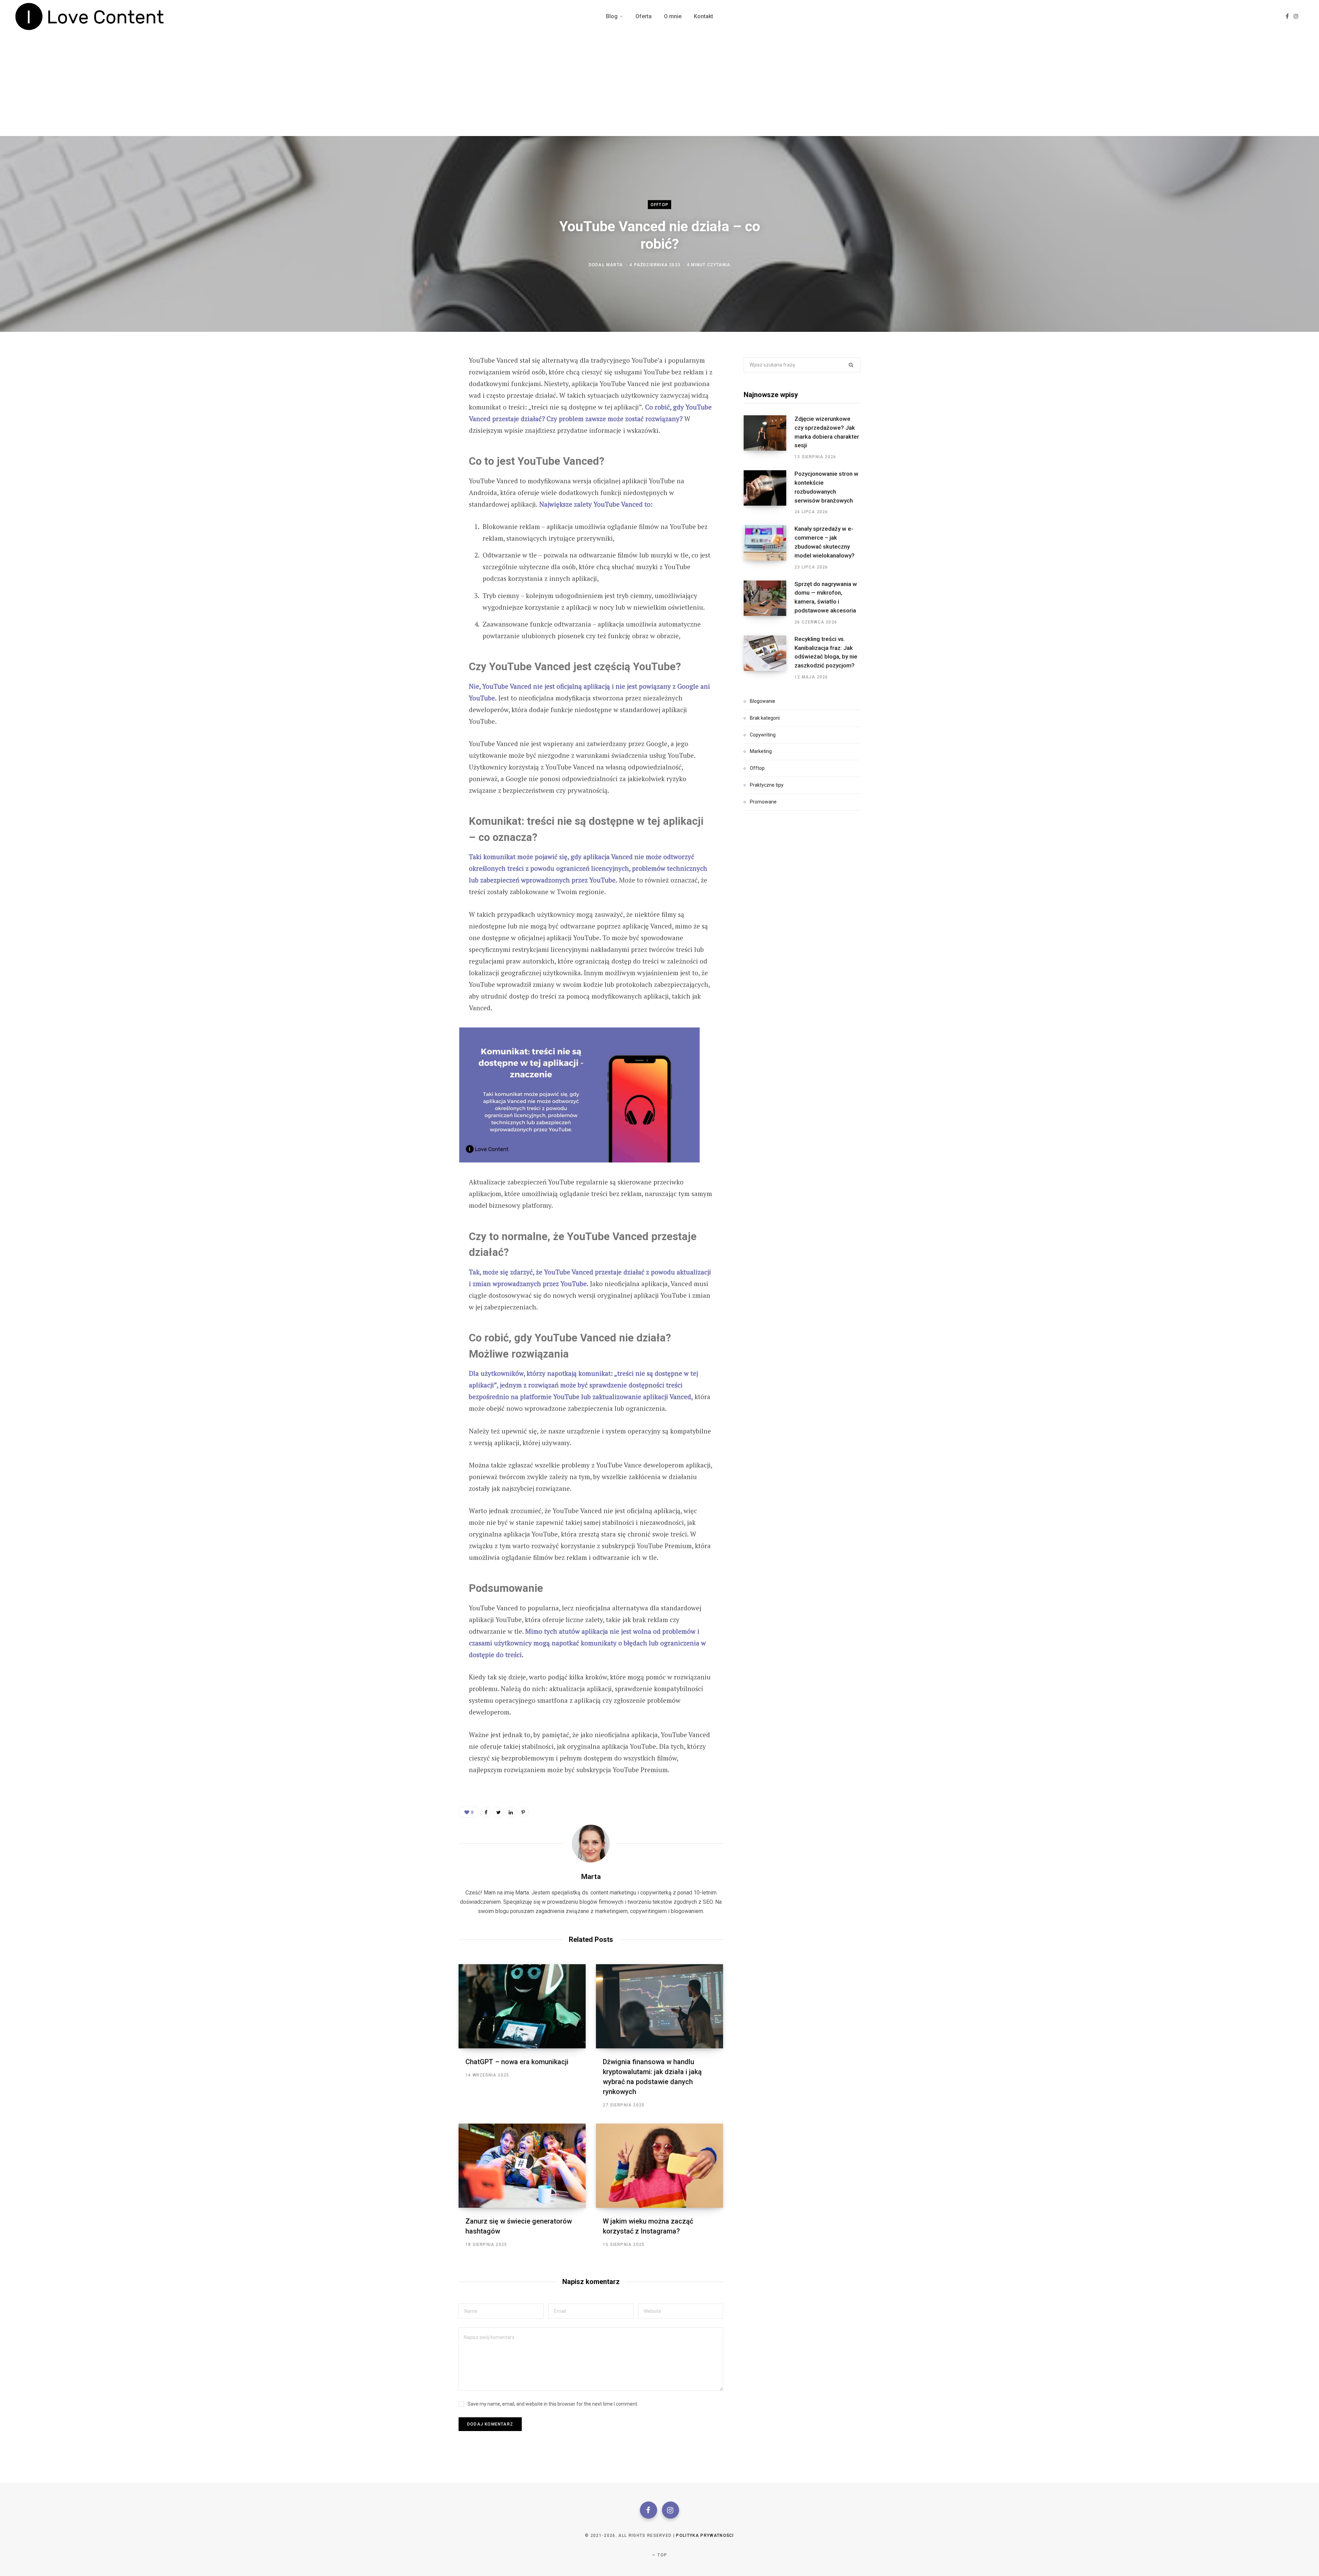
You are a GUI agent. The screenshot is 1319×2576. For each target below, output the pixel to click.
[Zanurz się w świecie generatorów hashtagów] (522, 2166)
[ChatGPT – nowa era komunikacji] (522, 2006)
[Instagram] (670, 2510)
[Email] (425, 435)
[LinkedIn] (511, 1812)
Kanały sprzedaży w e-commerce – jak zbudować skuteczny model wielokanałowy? (825, 542)
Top (662, 2555)
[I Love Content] (90, 16)
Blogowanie (763, 701)
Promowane (763, 802)
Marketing (761, 751)
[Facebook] (649, 2510)
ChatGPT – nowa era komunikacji (517, 2062)
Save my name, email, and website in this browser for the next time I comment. (553, 2404)
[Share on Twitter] (425, 398)
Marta (615, 265)
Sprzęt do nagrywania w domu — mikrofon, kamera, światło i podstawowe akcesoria (826, 597)
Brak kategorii (765, 718)
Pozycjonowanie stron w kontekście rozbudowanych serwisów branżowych (826, 487)
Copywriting (763, 735)
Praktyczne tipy (767, 785)
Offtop (659, 205)
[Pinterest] (425, 416)
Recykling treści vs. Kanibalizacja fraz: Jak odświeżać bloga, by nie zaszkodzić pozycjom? (826, 652)
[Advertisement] (659, 85)
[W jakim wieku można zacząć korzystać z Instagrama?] (659, 2166)
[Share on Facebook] (425, 380)
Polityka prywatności (705, 2535)
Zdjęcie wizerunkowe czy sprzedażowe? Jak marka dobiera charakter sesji (827, 432)
